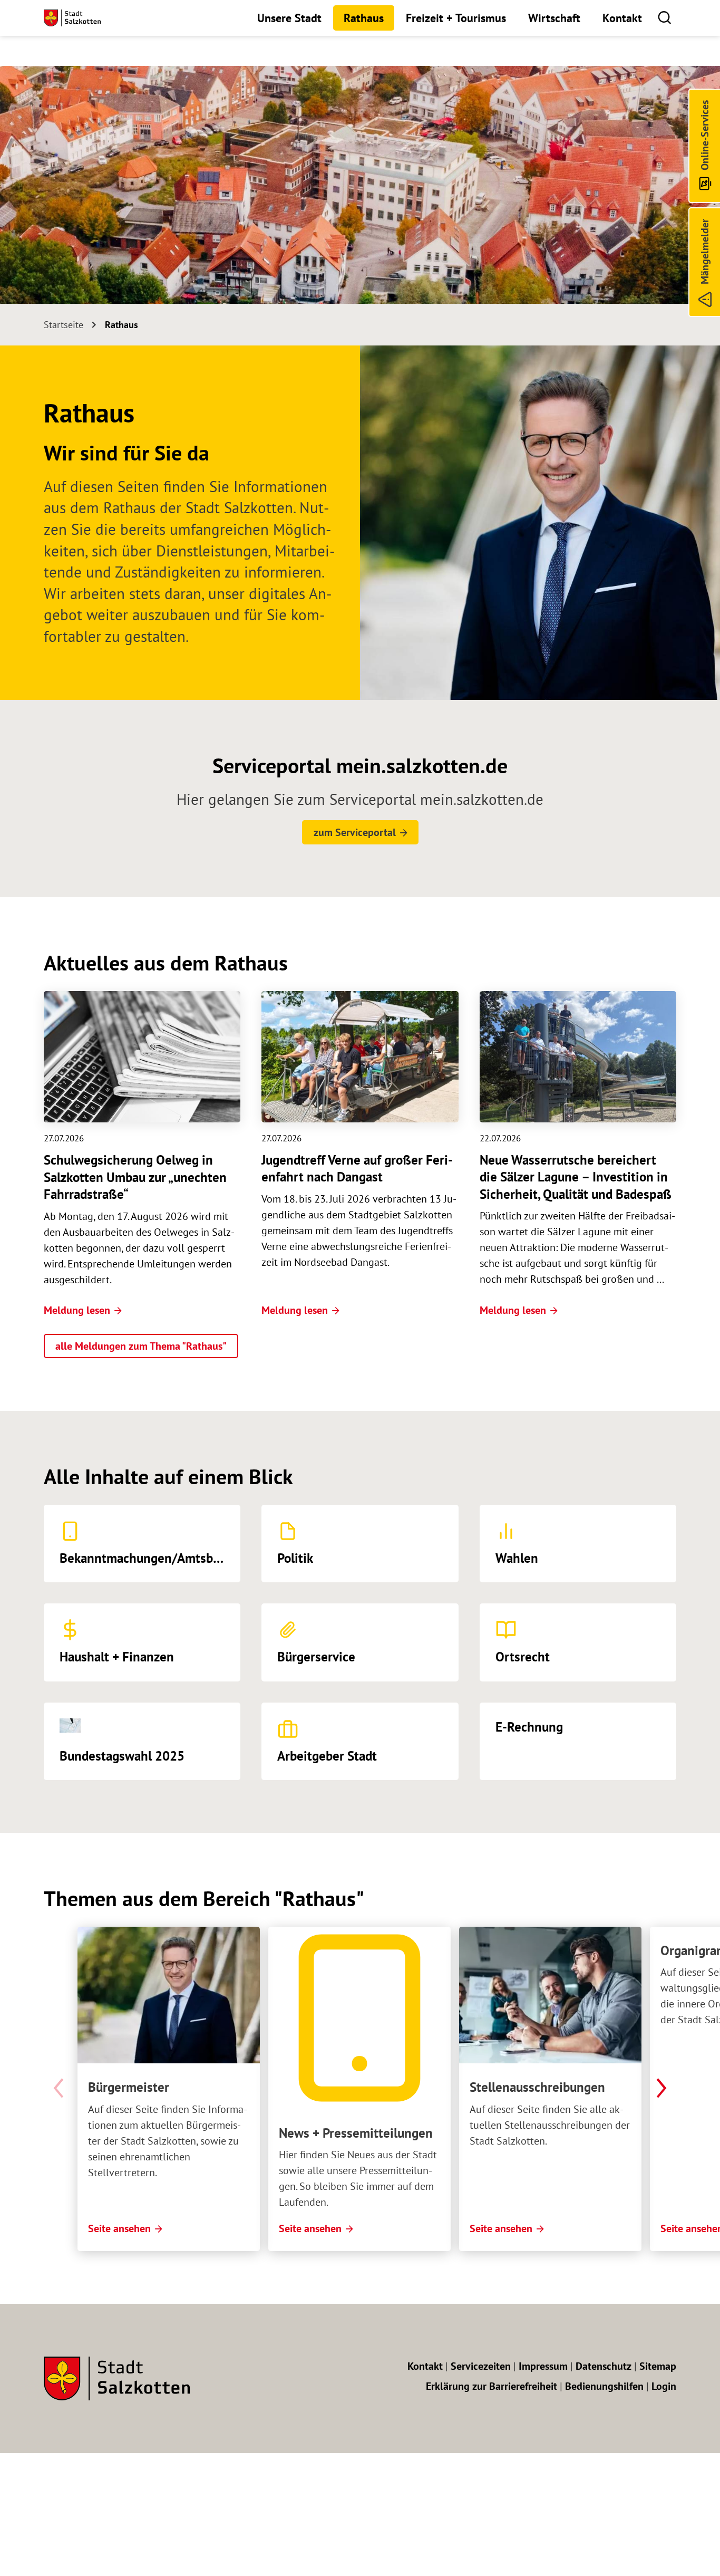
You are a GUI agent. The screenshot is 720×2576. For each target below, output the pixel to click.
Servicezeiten (481, 2366)
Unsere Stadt (289, 18)
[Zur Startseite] (72, 18)
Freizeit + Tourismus (456, 18)
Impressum (543, 2366)
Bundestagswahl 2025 (122, 1756)
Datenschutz (604, 2366)
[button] (664, 17)
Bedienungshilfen (604, 2386)
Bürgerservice (316, 1657)
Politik (295, 1558)
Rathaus (364, 18)
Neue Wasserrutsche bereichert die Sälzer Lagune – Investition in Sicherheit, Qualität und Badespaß (576, 1177)
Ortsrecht (523, 1657)
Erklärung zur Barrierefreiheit (492, 2386)
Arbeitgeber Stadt (327, 1756)
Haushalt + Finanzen (117, 1657)
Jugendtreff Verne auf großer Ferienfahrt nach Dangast (357, 1169)
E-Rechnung (529, 1727)
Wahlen (517, 1558)
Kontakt (622, 18)
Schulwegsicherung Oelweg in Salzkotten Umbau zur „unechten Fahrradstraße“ (135, 1177)
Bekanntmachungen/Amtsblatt (146, 1558)
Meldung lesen (77, 1310)
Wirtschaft (554, 18)
